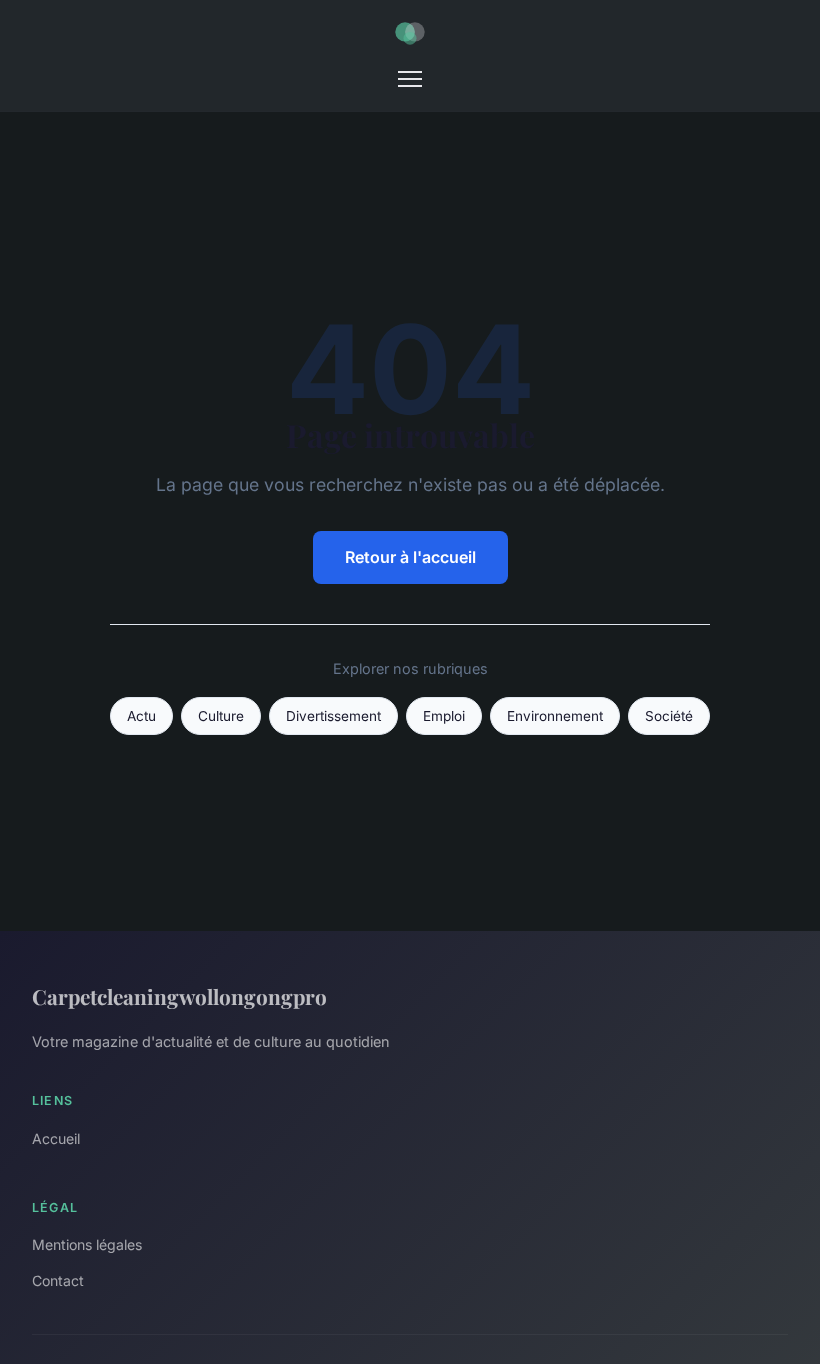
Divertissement (333, 716)
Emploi (444, 716)
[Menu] (410, 79)
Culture (221, 716)
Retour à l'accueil (410, 557)
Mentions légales (87, 1244)
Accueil (56, 1138)
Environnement (555, 716)
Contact (58, 1280)
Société (669, 716)
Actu (141, 716)
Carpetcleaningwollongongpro (179, 996)
